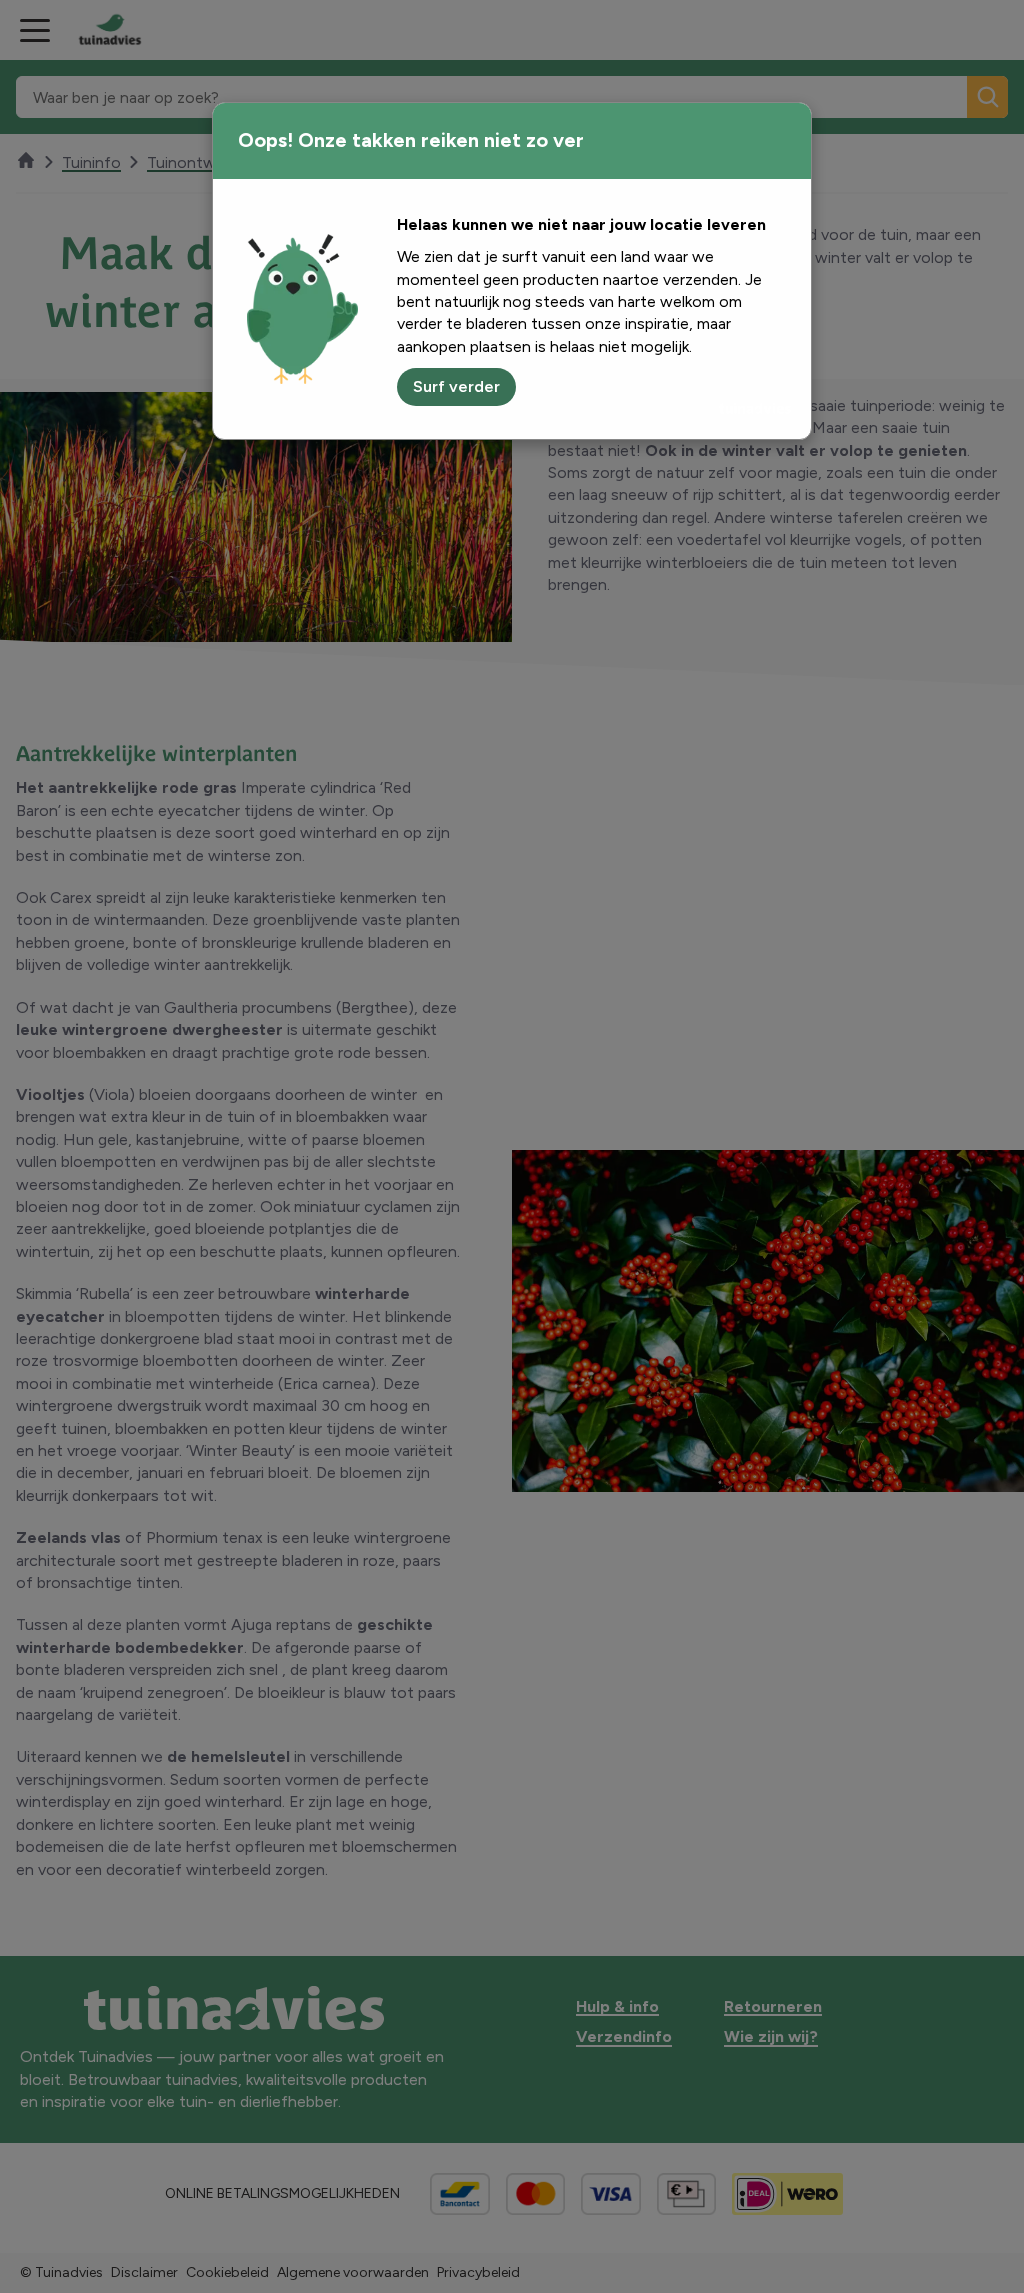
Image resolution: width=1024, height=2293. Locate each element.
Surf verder (456, 386)
